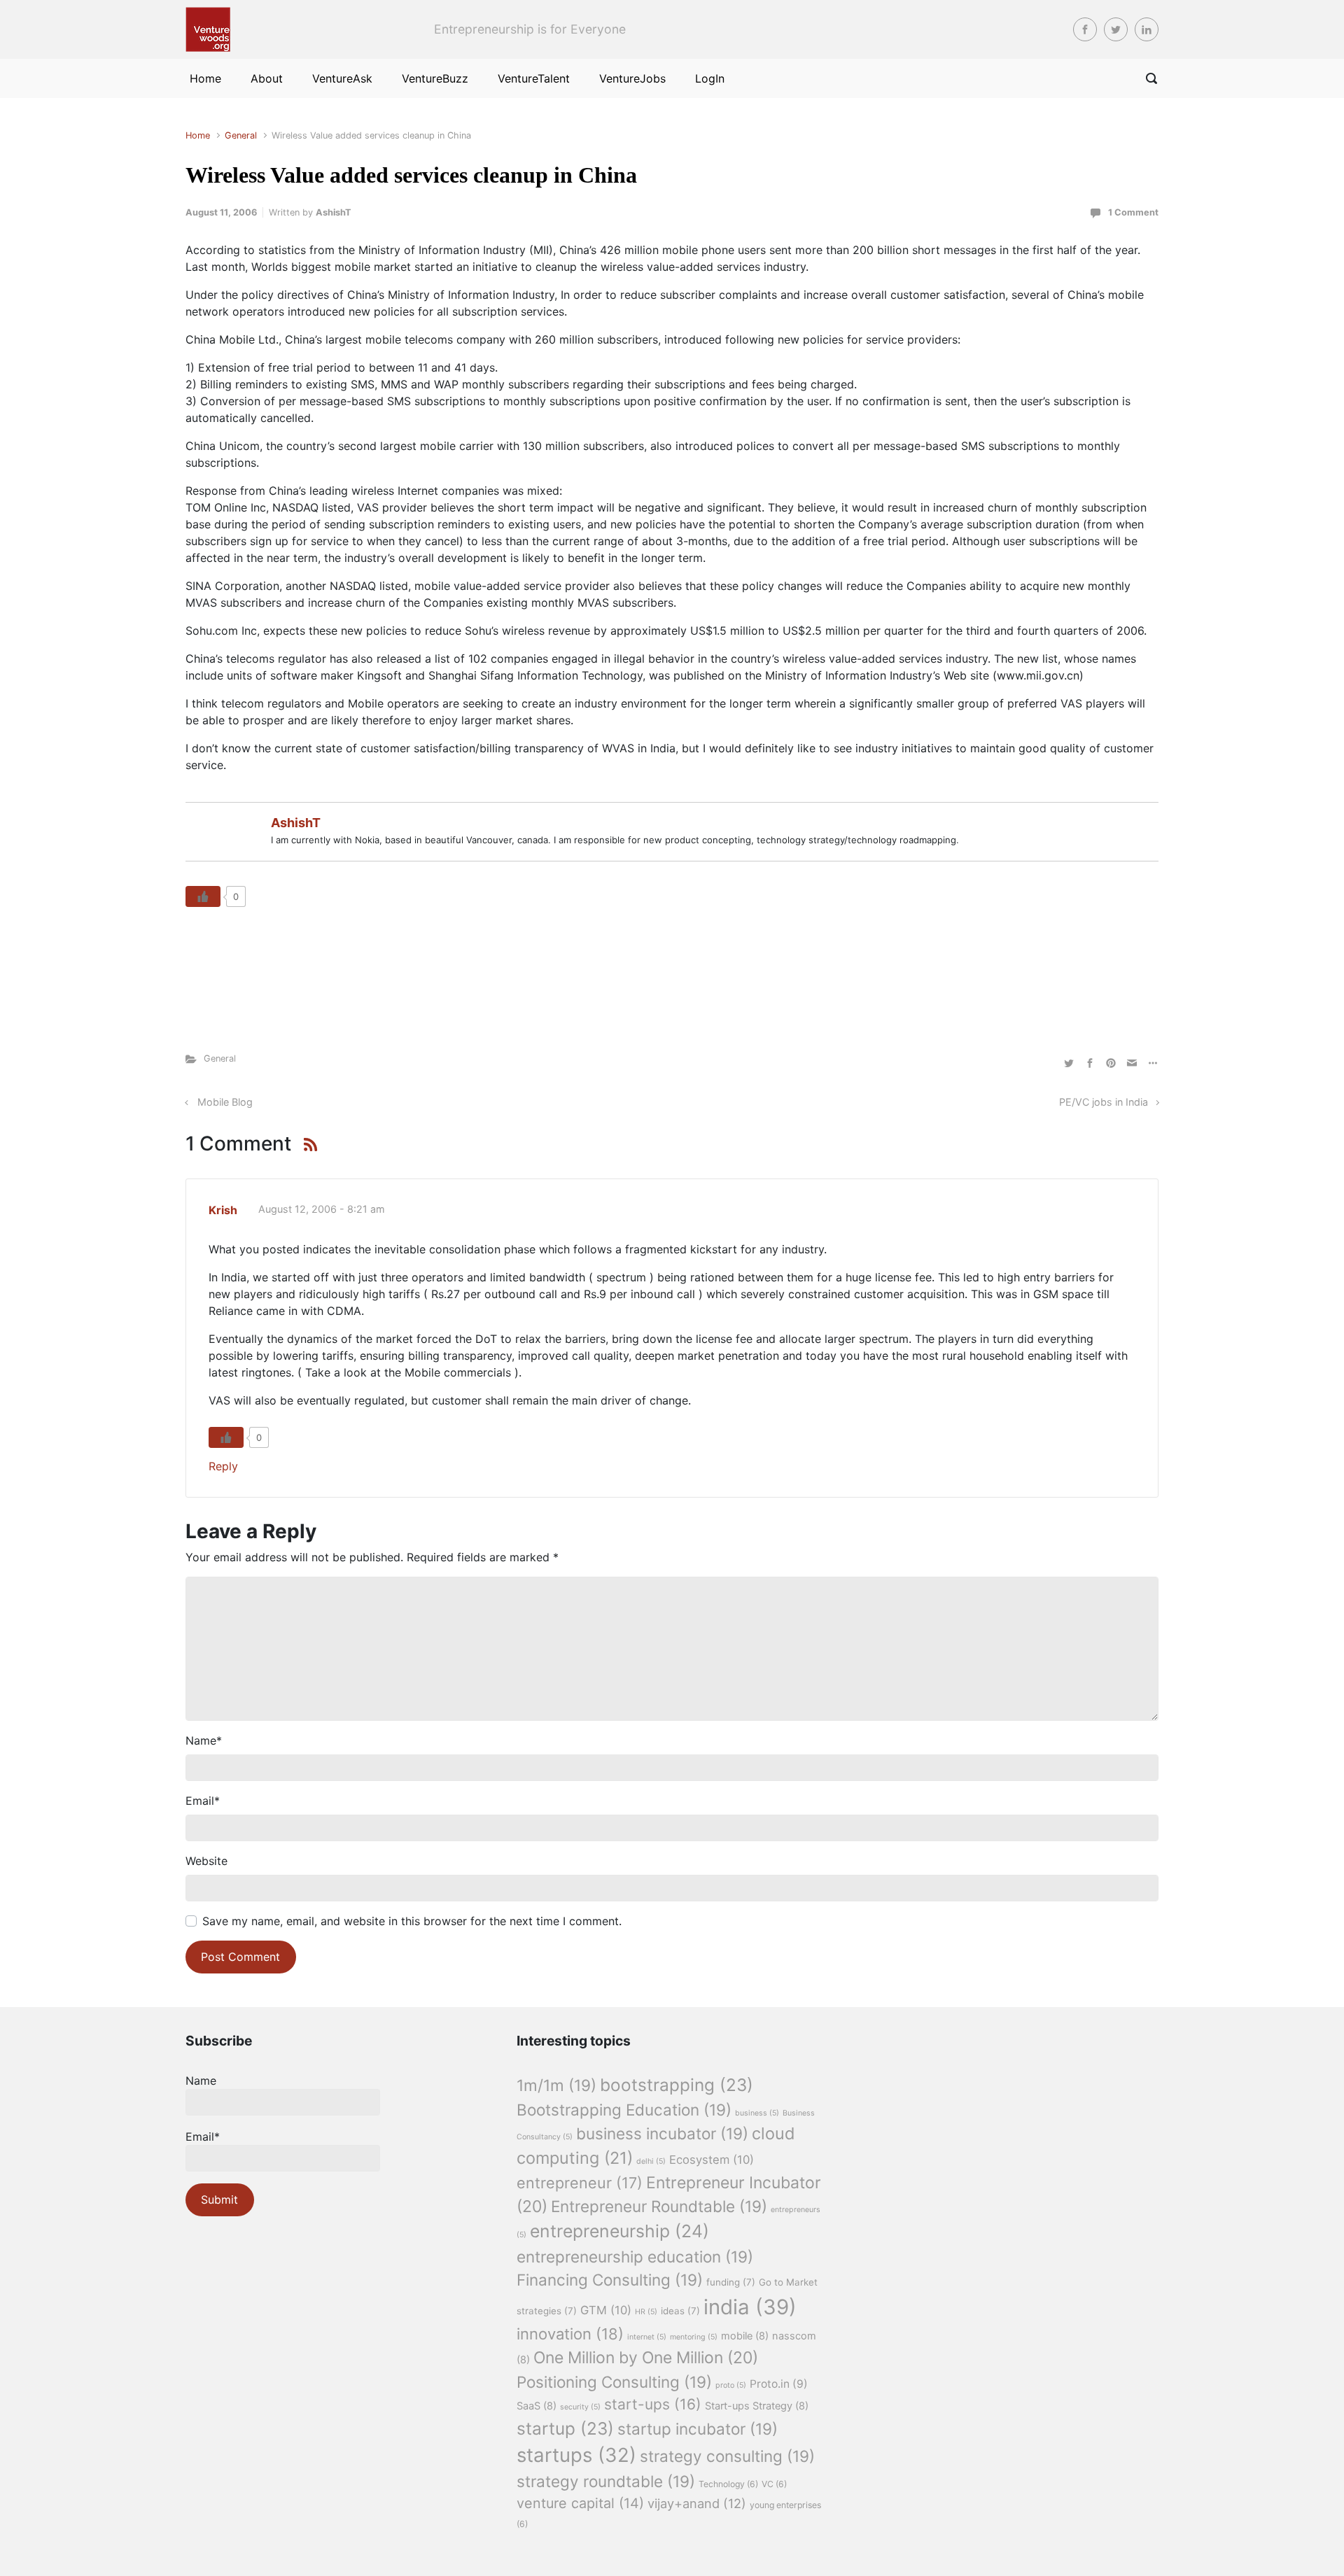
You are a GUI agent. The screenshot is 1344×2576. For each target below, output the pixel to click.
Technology (728, 2484)
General (241, 135)
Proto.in (779, 2384)
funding (731, 2282)
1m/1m (556, 2085)
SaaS (537, 2406)
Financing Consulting (610, 2280)
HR (646, 2312)
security (580, 2407)
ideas (680, 2311)
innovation (570, 2334)
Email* (203, 2137)
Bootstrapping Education (624, 2110)
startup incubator (698, 2429)
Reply (223, 1466)
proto (731, 2385)
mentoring (694, 2337)
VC (774, 2484)
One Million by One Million (646, 2358)
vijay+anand (697, 2503)
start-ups (653, 2404)
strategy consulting (727, 2456)
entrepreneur (580, 2183)
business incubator (662, 2133)
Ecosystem (712, 2160)
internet (647, 2337)
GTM (606, 2310)
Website (206, 1861)
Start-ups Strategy (757, 2406)
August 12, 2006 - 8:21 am (322, 1209)
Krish (223, 1210)
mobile (745, 2336)
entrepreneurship (619, 2231)
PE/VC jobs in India (1104, 1102)
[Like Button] (203, 896)
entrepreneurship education (635, 2257)
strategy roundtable (606, 2481)
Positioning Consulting (614, 2382)
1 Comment (1133, 212)
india (750, 2307)
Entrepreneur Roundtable (659, 2206)
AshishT (334, 212)
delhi (651, 2161)
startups (576, 2455)
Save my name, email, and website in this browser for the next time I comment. (412, 1921)
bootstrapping (677, 2085)
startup (565, 2428)
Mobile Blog (225, 1102)
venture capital (580, 2503)
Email (203, 1801)
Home (198, 135)
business (757, 2113)
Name (204, 1740)
